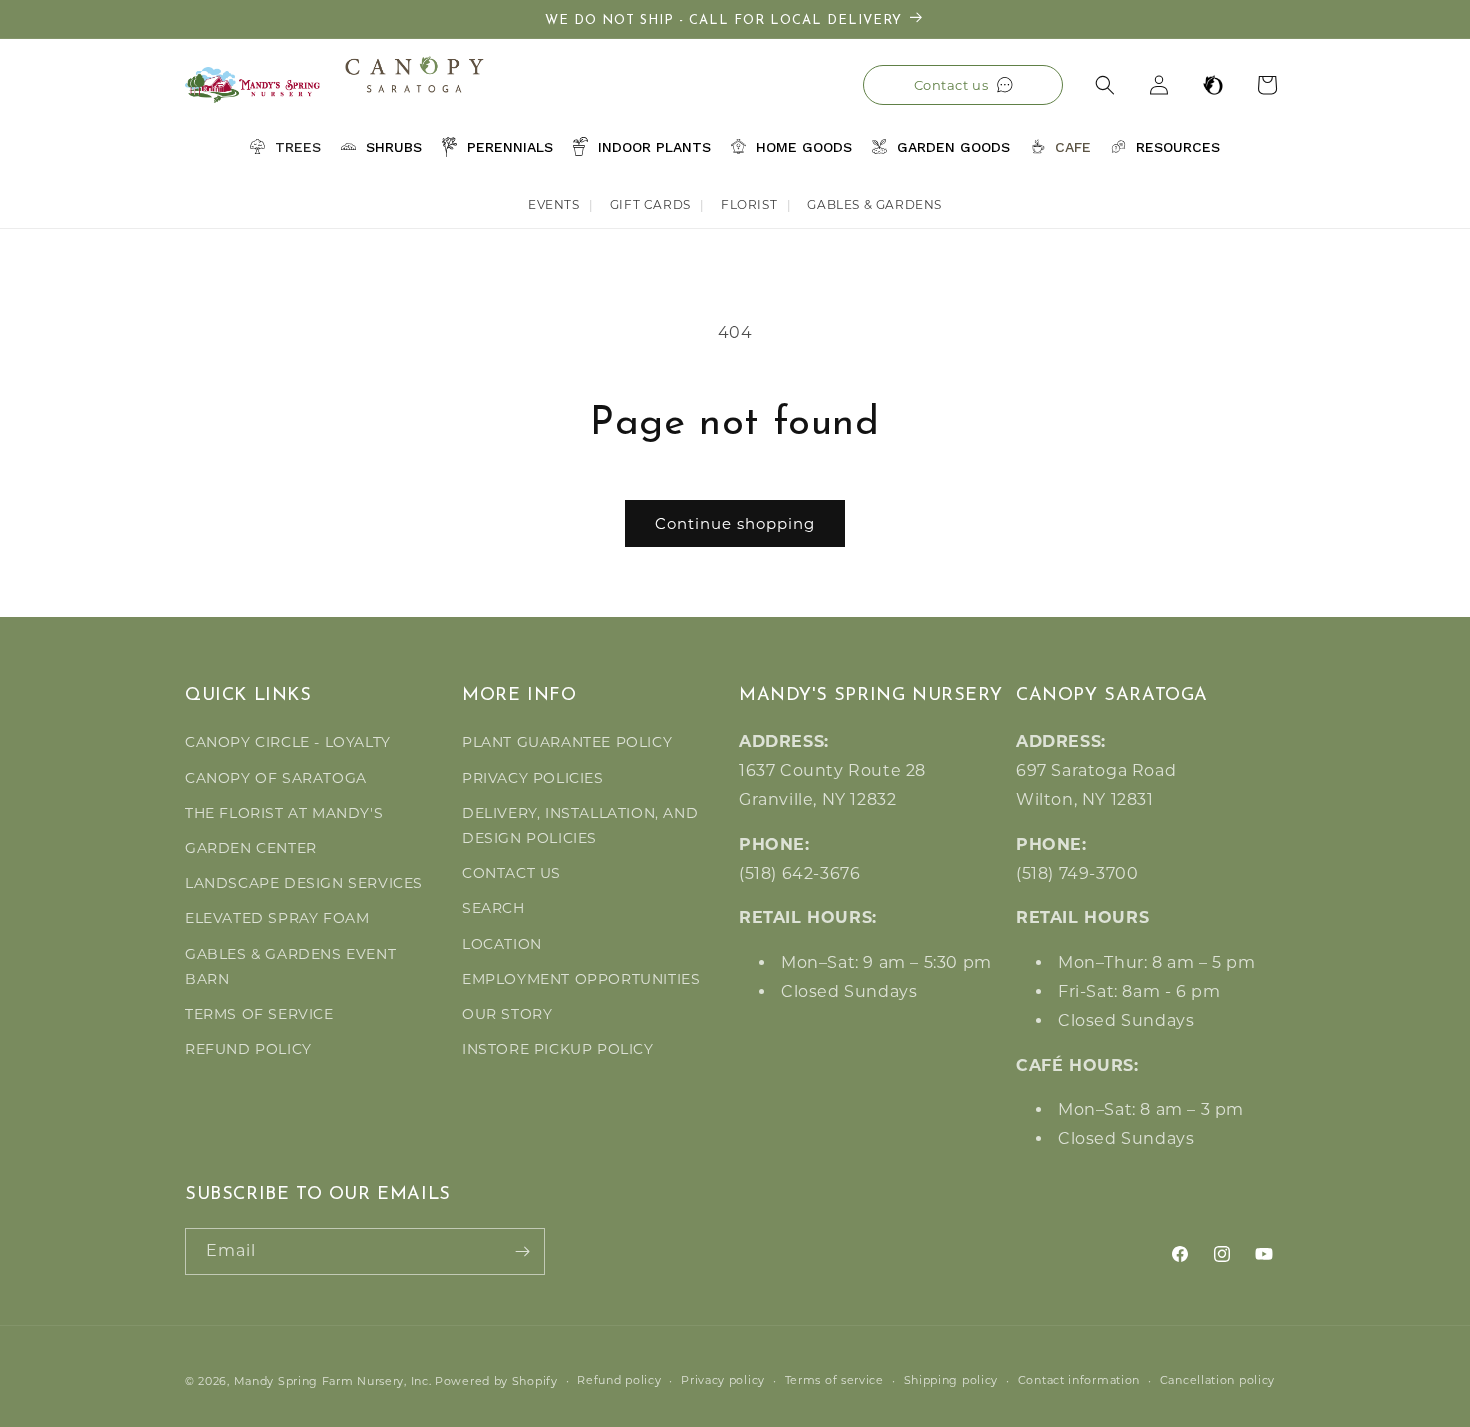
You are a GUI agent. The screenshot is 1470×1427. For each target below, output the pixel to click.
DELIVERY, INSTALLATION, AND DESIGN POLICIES (580, 825)
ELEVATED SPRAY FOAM (277, 919)
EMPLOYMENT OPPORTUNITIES (581, 979)
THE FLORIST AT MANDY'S (284, 813)
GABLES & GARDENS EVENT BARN (290, 966)
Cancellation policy (1217, 1380)
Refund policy (619, 1380)
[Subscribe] (522, 1251)
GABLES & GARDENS (874, 204)
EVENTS (554, 204)
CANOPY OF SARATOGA (276, 778)
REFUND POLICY (248, 1049)
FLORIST (749, 204)
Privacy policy (723, 1380)
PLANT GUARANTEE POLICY (567, 743)
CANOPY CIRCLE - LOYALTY (288, 743)
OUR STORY (507, 1014)
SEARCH (493, 909)
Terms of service (834, 1380)
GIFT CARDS (650, 204)
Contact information (1079, 1380)
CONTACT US (511, 873)
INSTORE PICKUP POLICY (558, 1049)
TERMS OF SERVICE (259, 1014)
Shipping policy (951, 1380)
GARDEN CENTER (251, 848)
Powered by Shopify (496, 1381)
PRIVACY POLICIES (533, 778)
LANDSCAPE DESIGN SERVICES (304, 883)
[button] (1105, 85)
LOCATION (502, 944)
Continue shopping (735, 523)
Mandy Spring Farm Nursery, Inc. (333, 1381)
